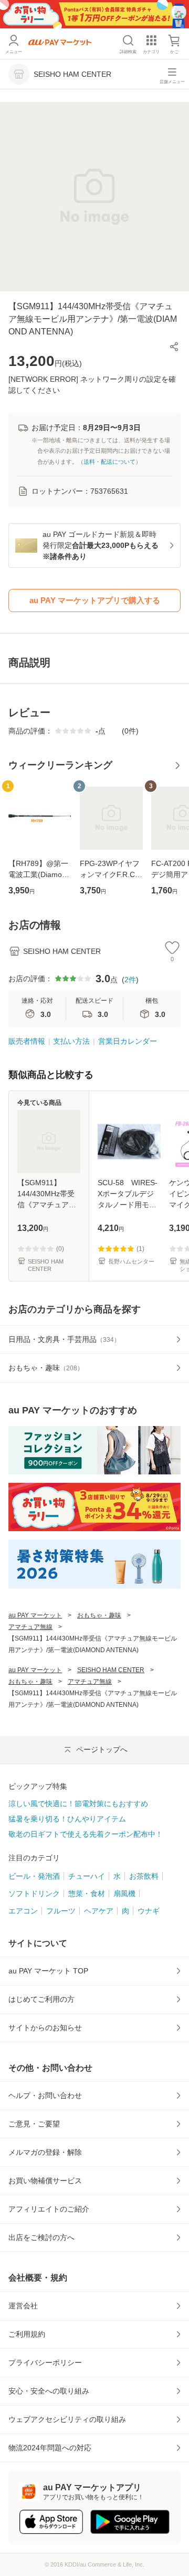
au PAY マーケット (35, 1615)
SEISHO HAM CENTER (111, 1670)
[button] (174, 347)
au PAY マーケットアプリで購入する (95, 600)
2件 (130, 980)
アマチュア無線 (30, 1627)
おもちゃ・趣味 (99, 1615)
